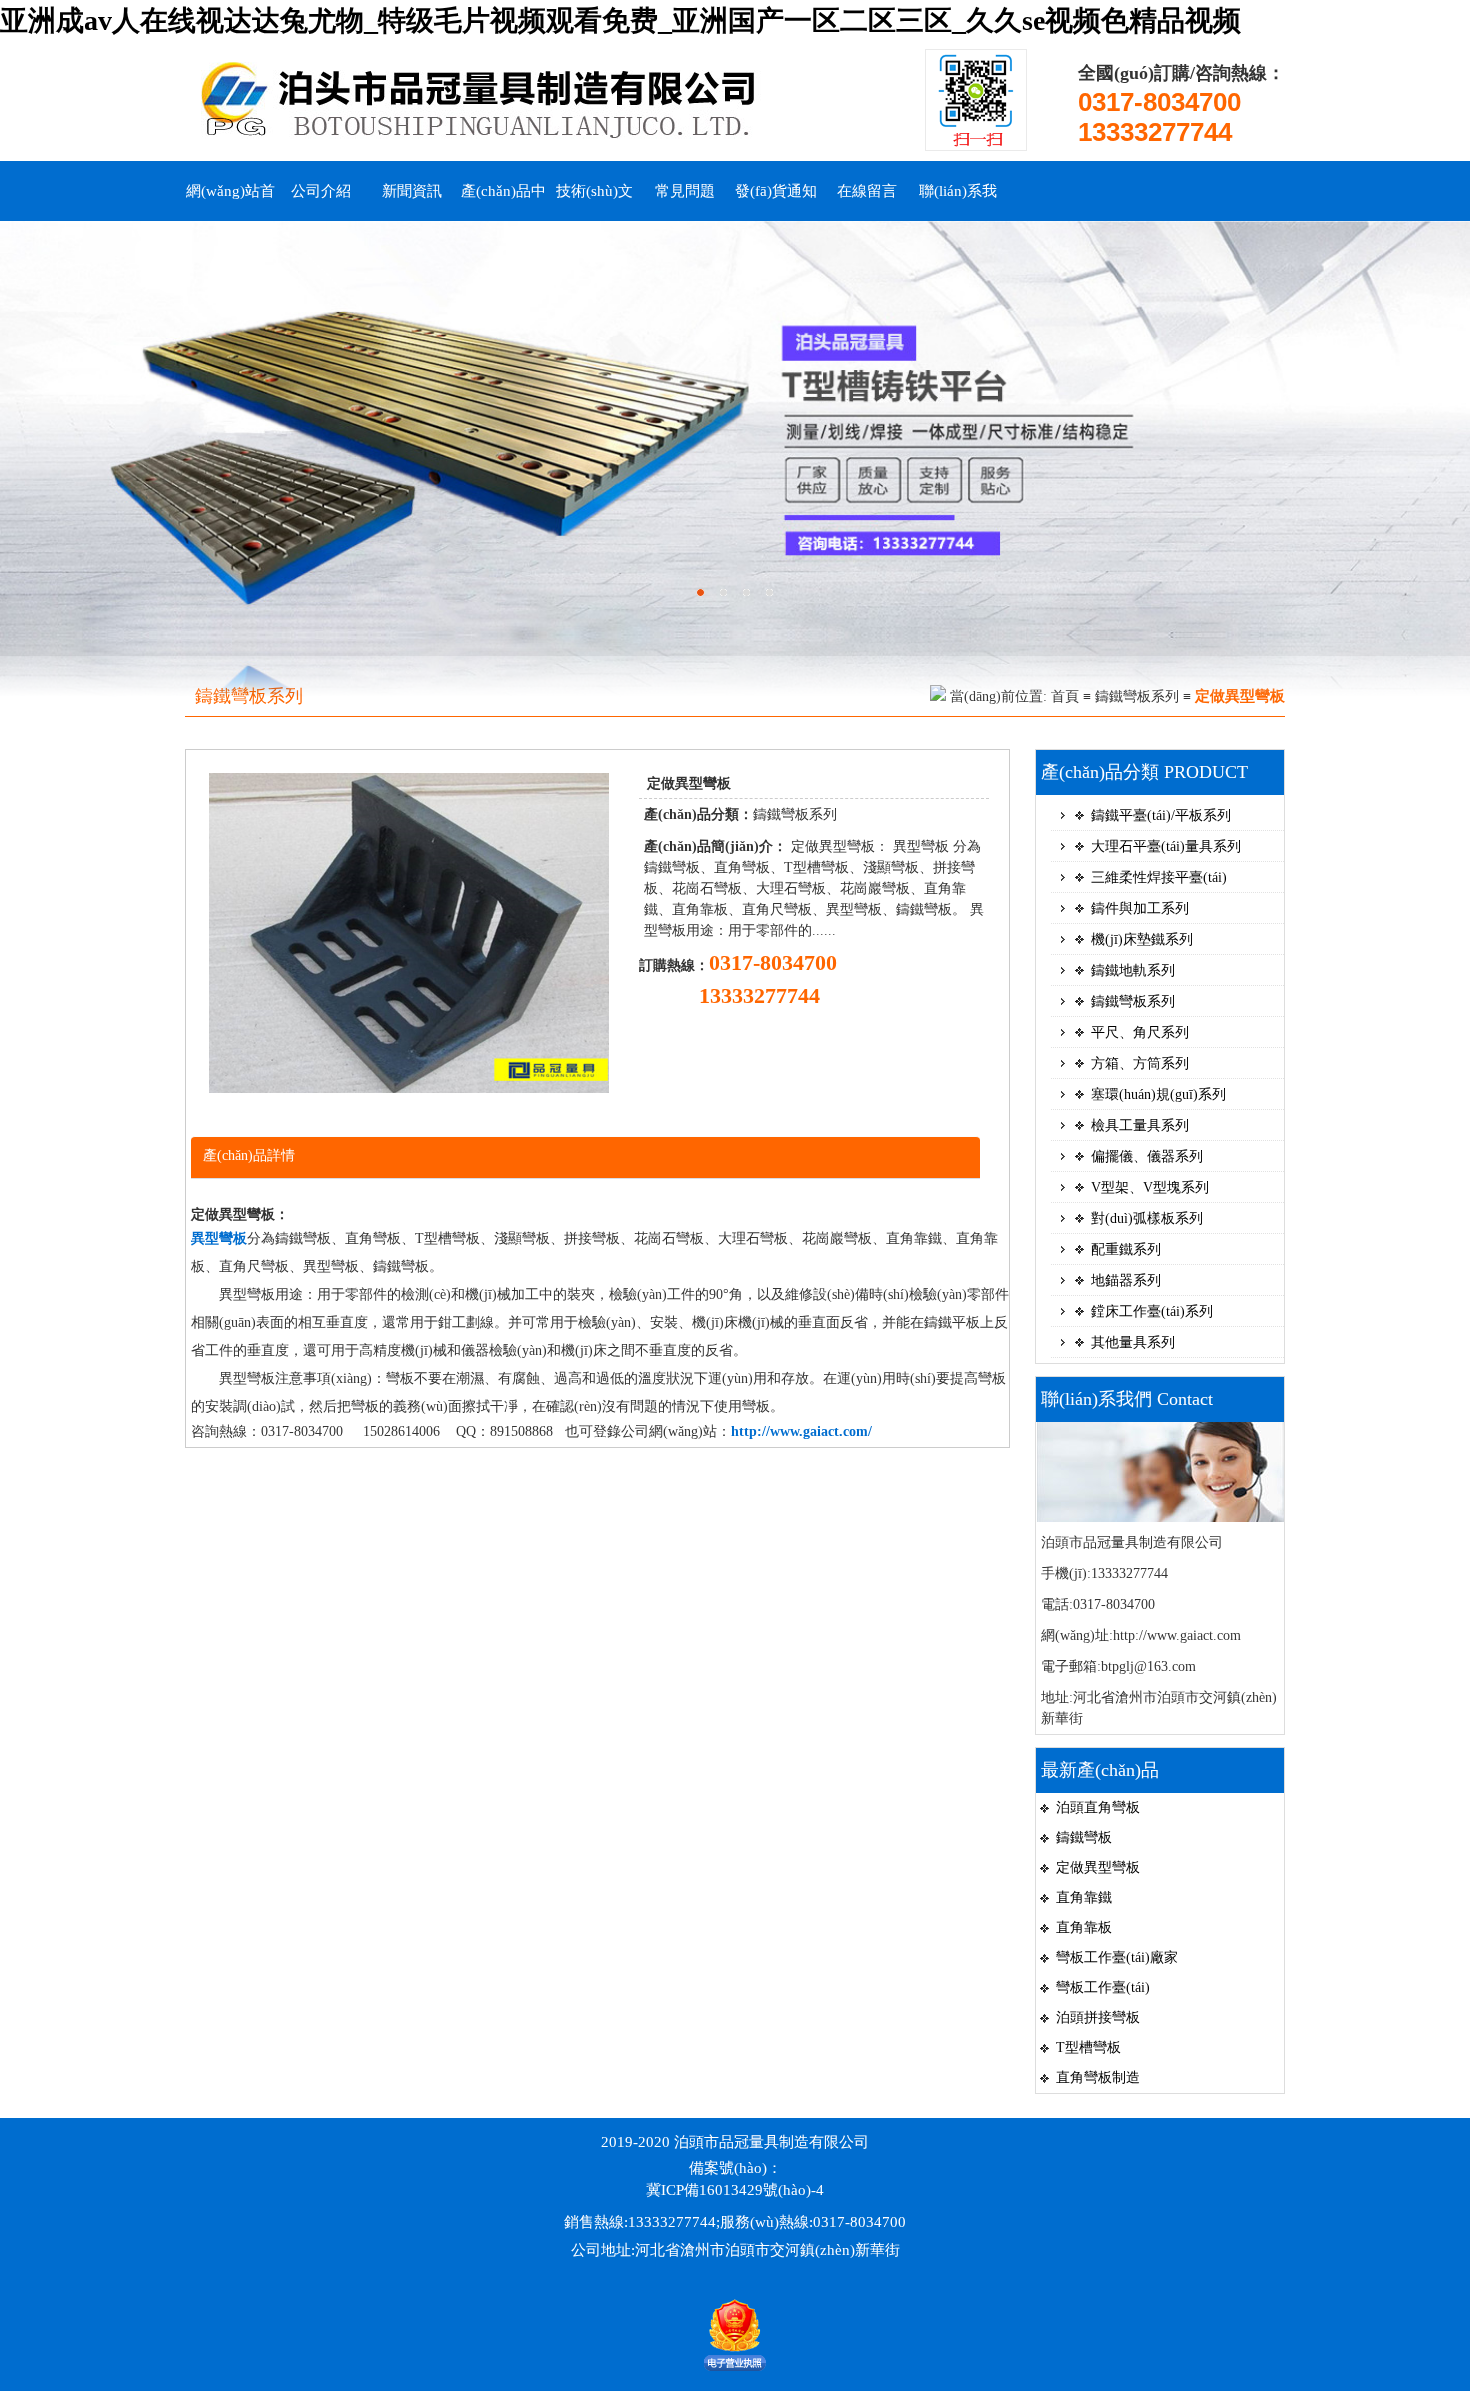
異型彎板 (219, 1238)
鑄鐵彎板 (1084, 1837)
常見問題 (685, 191)
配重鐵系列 (1126, 1249)
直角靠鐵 (1084, 1897)
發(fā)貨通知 (776, 191)
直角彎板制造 (1098, 2077)
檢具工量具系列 (1140, 1125)
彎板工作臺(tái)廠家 (1117, 1957)
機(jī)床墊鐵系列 (1142, 939)
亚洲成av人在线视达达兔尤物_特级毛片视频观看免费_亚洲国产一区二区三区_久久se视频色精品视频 (620, 20)
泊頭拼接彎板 (1098, 2017)
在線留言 (867, 191)
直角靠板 (1084, 1927)
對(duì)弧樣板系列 (1147, 1218)
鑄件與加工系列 (1140, 908)
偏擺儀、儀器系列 (1147, 1156)
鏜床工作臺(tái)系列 (1152, 1311)
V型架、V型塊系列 (1150, 1187)
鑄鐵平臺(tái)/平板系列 (1161, 815)
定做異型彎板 (1098, 1867)
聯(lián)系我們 (958, 202)
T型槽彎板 (1088, 2047)
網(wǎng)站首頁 (230, 202)
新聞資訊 (412, 191)
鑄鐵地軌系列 (1133, 970)
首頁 (1065, 696)
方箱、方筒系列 (1140, 1063)
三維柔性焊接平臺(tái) (1159, 877)
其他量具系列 (1133, 1342)
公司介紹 (321, 191)
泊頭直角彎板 (1098, 1807)
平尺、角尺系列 (1140, 1032)
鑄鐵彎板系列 (1137, 696)
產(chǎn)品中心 (503, 202)
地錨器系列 (1126, 1280)
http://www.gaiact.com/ (801, 1431)
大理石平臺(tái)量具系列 (1166, 846)
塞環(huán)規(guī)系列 (1158, 1094)
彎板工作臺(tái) (1103, 1987)
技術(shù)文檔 (594, 202)
